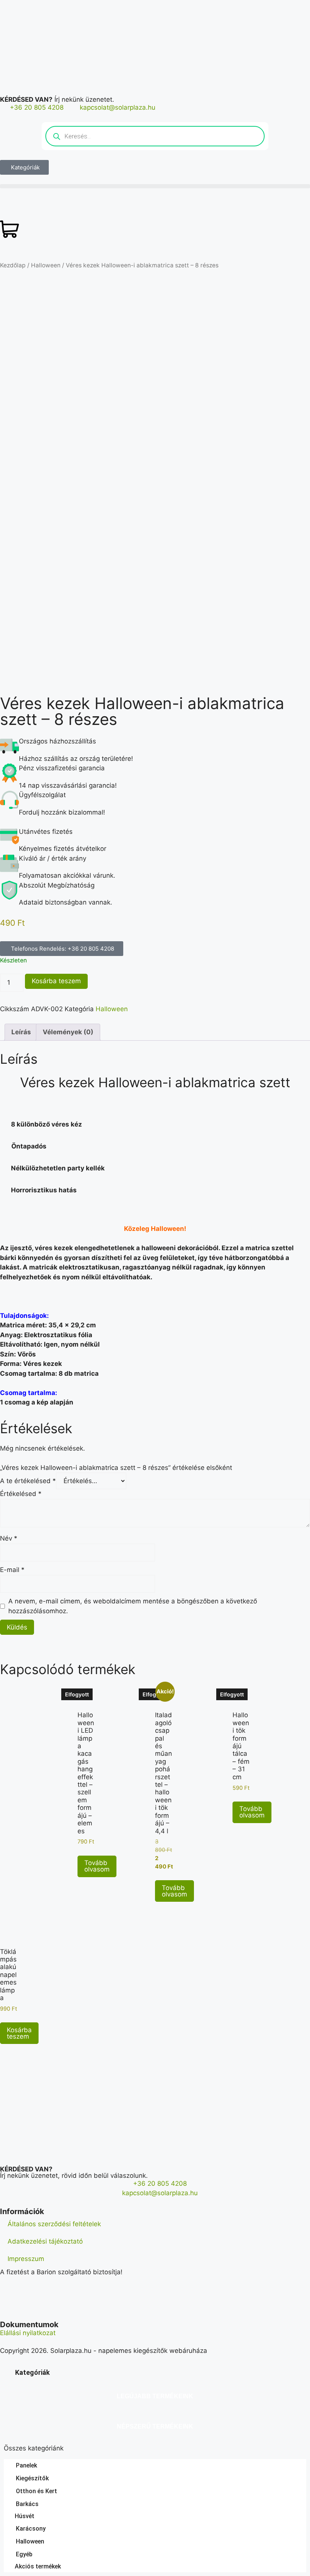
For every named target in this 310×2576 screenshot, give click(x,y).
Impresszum (26, 2259)
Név (9, 1538)
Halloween (46, 265)
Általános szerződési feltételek (54, 2224)
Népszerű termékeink (155, 2426)
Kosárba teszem (56, 981)
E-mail (12, 1570)
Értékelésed (21, 1494)
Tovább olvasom (97, 1866)
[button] (155, 186)
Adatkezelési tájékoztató (45, 2241)
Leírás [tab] (21, 1032)
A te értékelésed (28, 1481)
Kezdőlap (13, 265)
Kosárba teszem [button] (19, 2033)
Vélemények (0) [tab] (68, 1032)
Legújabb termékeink (155, 2396)
